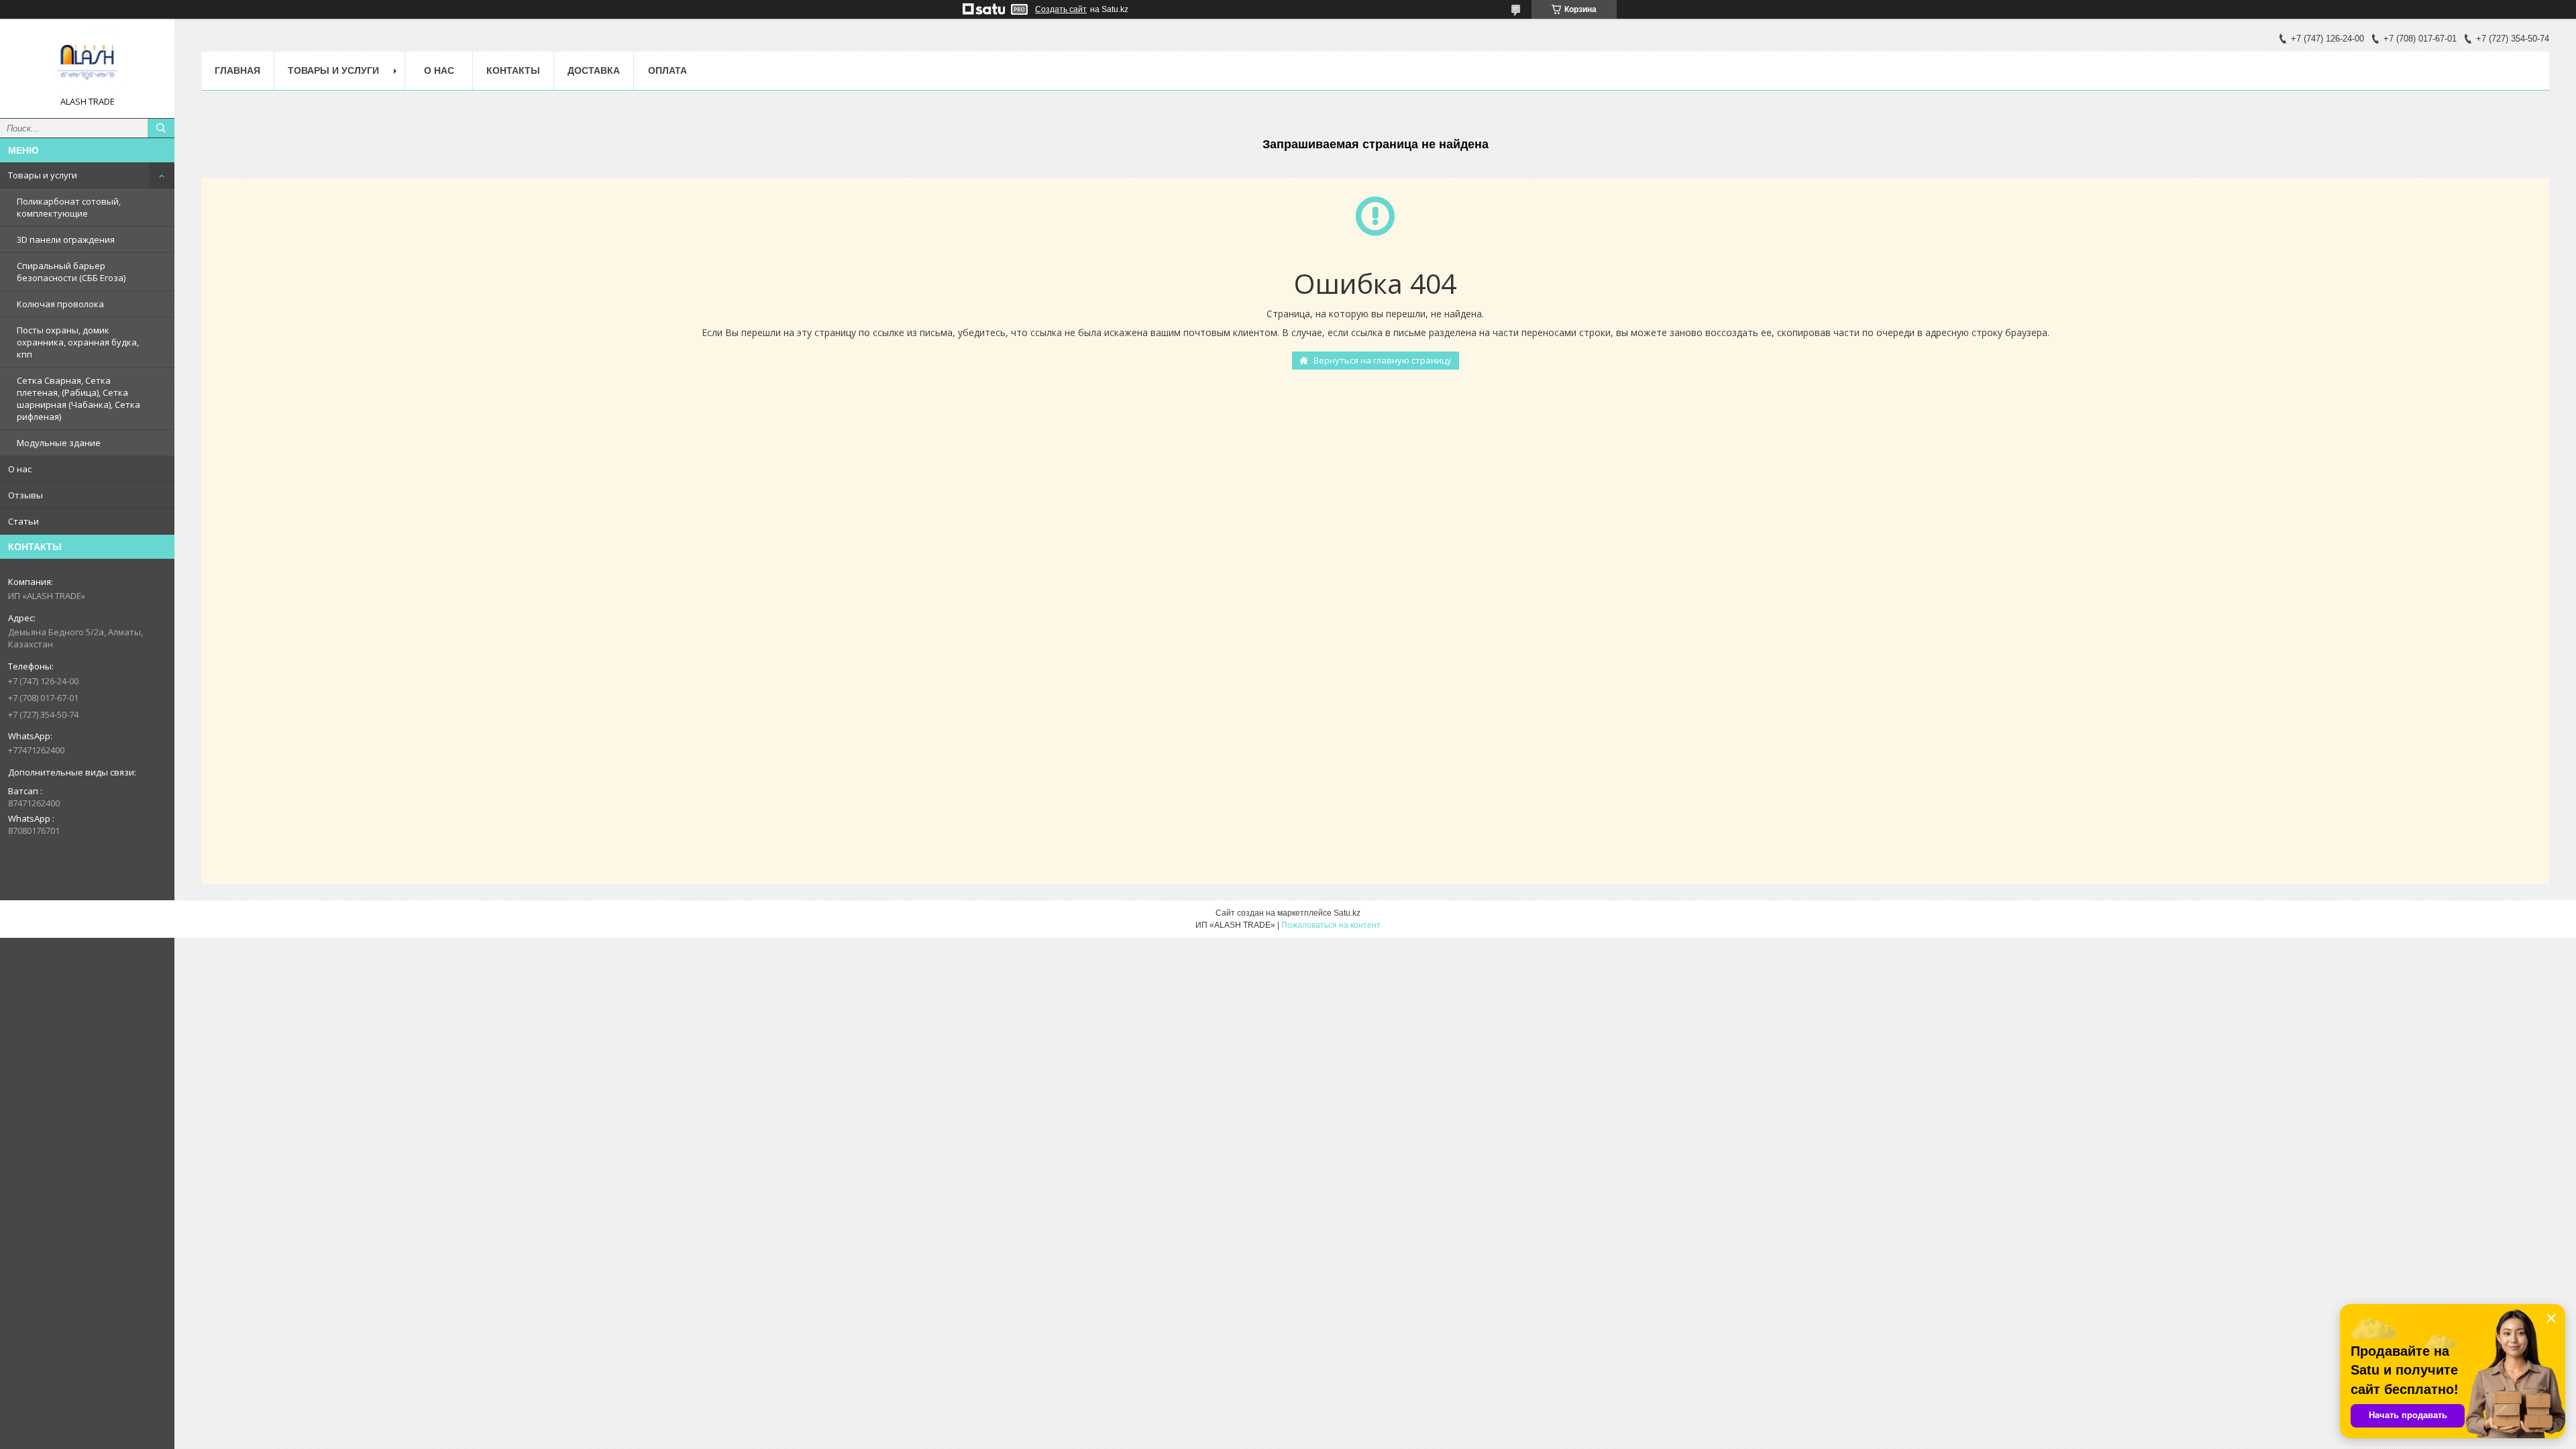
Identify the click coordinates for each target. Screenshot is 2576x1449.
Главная (237, 70)
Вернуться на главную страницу (1383, 360)
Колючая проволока (60, 304)
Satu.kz (1347, 913)
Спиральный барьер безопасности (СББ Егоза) (71, 272)
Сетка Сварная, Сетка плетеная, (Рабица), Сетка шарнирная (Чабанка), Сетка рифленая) (78, 398)
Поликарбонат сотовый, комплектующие (69, 207)
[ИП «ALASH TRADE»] (87, 62)
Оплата (667, 70)
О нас (20, 469)
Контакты (513, 70)
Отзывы (25, 495)
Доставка (594, 70)
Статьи (23, 521)
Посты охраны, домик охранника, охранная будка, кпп (78, 342)
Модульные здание (59, 443)
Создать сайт (1061, 9)
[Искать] (161, 128)
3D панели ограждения (66, 239)
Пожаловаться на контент (1331, 925)
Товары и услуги (43, 175)
